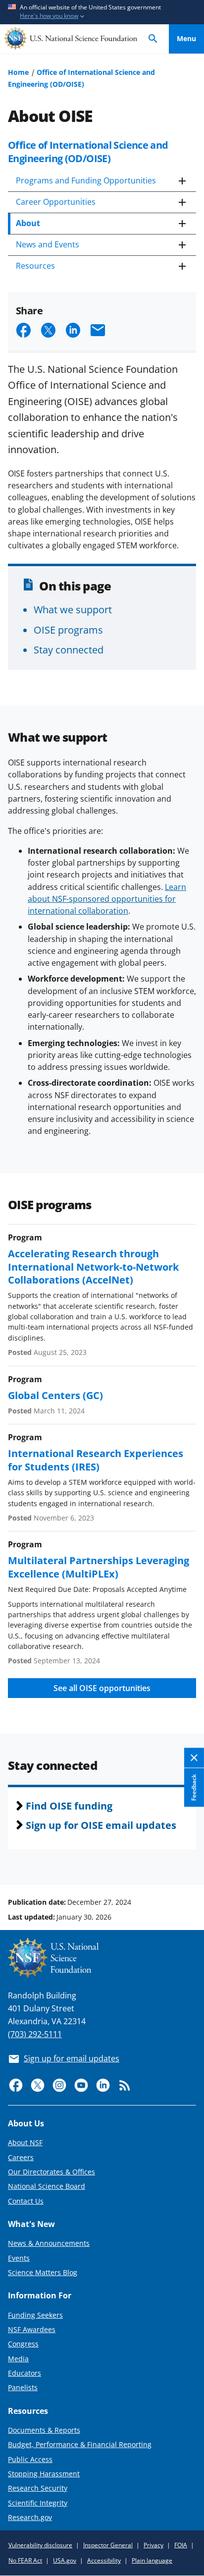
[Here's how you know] (102, 12)
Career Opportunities (56, 202)
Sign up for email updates (72, 2058)
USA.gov (65, 2560)
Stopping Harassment (44, 2474)
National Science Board (47, 2186)
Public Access (30, 2459)
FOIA (181, 2545)
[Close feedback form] (194, 1758)
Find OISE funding (69, 1806)
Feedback (194, 1788)
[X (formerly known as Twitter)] (38, 2085)
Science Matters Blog (43, 2272)
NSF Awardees (32, 2329)
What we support (73, 609)
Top (186, 1865)
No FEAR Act (25, 2560)
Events (19, 2258)
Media (18, 2359)
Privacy (153, 2545)
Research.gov (30, 2517)
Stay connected (69, 649)
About (28, 223)
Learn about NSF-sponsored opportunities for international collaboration (107, 899)
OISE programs (68, 630)
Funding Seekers (35, 2315)
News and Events (48, 244)
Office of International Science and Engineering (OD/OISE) (88, 151)
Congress (23, 2344)
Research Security (38, 2488)
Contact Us (26, 2201)
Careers (21, 2157)
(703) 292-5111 (35, 2034)
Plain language (152, 2560)
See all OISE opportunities (102, 1688)
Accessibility (104, 2560)
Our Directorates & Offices (51, 2172)
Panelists (23, 2387)
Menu (186, 38)
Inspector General (108, 2545)
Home (18, 72)
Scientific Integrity (38, 2503)
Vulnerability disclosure (40, 2545)
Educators (25, 2373)
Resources (35, 266)
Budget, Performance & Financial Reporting (80, 2444)
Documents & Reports (44, 2430)
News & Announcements (49, 2243)
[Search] (153, 39)
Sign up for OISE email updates (101, 1825)
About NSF (25, 2142)
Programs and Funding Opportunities (86, 180)
